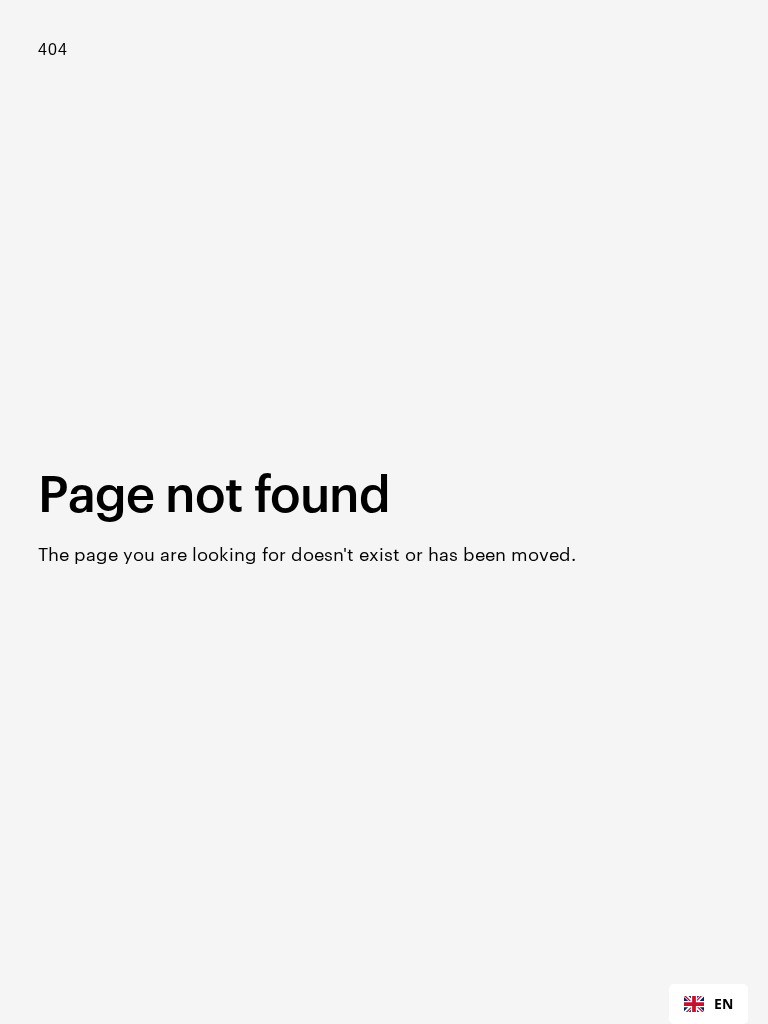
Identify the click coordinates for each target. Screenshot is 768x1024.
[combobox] (708, 1004)
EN (723, 1003)
